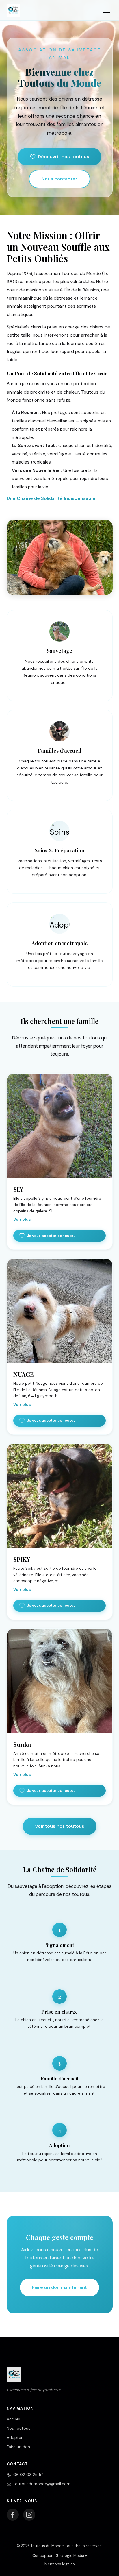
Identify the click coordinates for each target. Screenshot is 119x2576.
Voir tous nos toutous (60, 1826)
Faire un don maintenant (59, 2287)
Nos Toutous (18, 2428)
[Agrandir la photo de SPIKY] (60, 1496)
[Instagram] (29, 2515)
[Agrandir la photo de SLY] (60, 1126)
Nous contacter (59, 179)
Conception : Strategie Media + (60, 2556)
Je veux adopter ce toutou (51, 1236)
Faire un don (18, 2447)
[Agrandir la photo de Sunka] (60, 1681)
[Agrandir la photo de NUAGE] (60, 1311)
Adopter (15, 2438)
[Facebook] (13, 2515)
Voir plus (22, 1219)
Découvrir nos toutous (64, 157)
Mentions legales (60, 2564)
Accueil (13, 2419)
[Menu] (107, 10)
